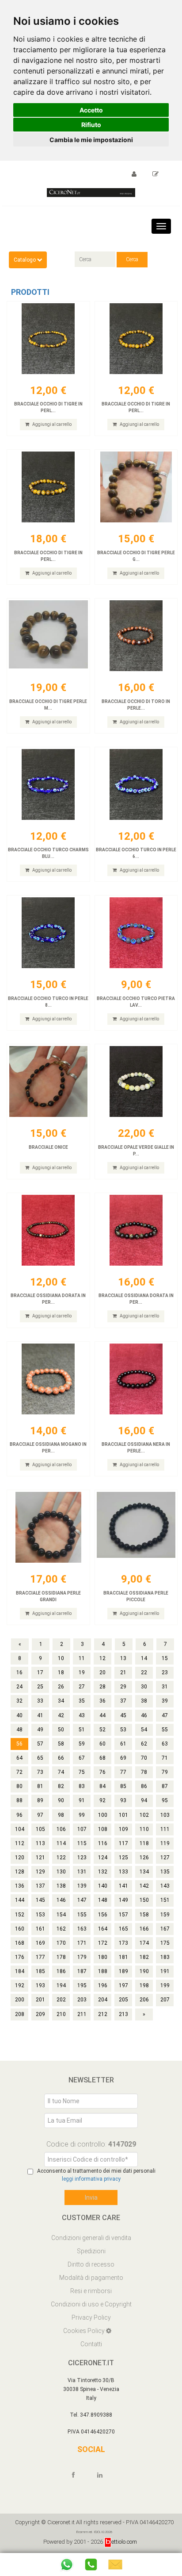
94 (144, 1800)
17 (40, 1672)
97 (40, 1815)
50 (61, 1730)
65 (40, 1758)
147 (82, 1900)
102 (144, 1815)
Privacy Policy (91, 2317)
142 (144, 1886)
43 (82, 1715)
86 (144, 1786)
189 (123, 1971)
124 (103, 1858)
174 (144, 1943)
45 (123, 1715)
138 (61, 1886)
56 (19, 1744)
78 (144, 1772)
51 (82, 1730)
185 (40, 1971)
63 (165, 1744)
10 (61, 1658)
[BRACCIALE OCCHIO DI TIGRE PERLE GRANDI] (136, 487)
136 (20, 1886)
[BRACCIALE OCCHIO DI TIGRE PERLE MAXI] (48, 636)
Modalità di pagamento (91, 2278)
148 (103, 1900)
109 (123, 1829)
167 (165, 1929)
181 (123, 1957)
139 (82, 1886)
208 (20, 2014)
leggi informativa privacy (91, 2179)
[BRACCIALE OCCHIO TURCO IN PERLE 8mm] (48, 933)
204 (103, 2000)
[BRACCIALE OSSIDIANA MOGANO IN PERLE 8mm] (48, 1379)
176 (20, 1957)
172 (103, 1943)
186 (61, 1971)
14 (144, 1658)
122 (61, 1858)
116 (103, 1843)
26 (61, 1687)
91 (82, 1800)
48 (19, 1730)
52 (102, 1730)
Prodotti (30, 292)
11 (82, 1658)
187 (82, 1971)
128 (20, 1872)
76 (102, 1772)
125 (123, 1858)
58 (61, 1744)
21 (123, 1672)
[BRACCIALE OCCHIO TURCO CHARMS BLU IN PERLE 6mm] (48, 784)
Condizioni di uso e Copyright (91, 2304)
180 (103, 1957)
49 (40, 1730)
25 (40, 1687)
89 (40, 1800)
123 (82, 1858)
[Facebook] (77, 2475)
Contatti (91, 2344)
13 (123, 1658)
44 (102, 1715)
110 (144, 1829)
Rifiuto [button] (91, 125)
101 (123, 1815)
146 (61, 1900)
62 (144, 1744)
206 (144, 2000)
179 (82, 1957)
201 (40, 2000)
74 (61, 1772)
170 (61, 1943)
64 (19, 1758)
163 (82, 1929)
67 (82, 1758)
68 (102, 1758)
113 (40, 1843)
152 (20, 1915)
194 (61, 1985)
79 (165, 1772)
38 (144, 1701)
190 (144, 1971)
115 (82, 1843)
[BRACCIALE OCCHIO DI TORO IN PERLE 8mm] (136, 636)
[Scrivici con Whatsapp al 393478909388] (67, 2564)
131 (82, 1872)
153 (40, 1915)
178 (61, 1957)
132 (103, 1872)
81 (40, 1786)
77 (123, 1772)
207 (165, 2000)
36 (102, 1701)
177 (40, 1957)
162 (61, 1929)
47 (165, 1715)
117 (123, 1843)
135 (165, 1872)
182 (144, 1957)
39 (165, 1701)
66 (61, 1758)
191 (165, 1971)
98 (61, 1815)
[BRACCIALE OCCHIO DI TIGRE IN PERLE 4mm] (48, 339)
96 (19, 1815)
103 (165, 1815)
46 (144, 1715)
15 (165, 1658)
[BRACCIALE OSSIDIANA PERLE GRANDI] (48, 1527)
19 (82, 1672)
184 (20, 1971)
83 (82, 1786)
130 (61, 1872)
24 (19, 1687)
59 (82, 1744)
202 (61, 2000)
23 (165, 1672)
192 (20, 1985)
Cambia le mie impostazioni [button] (91, 140)
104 (20, 1829)
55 (165, 1730)
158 (144, 1915)
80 (19, 1786)
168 (20, 1943)
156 (103, 1915)
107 (82, 1829)
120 (20, 1858)
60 (102, 1744)
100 (103, 1815)
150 (144, 1900)
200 (20, 2000)
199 (165, 1985)
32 (19, 1701)
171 (82, 1943)
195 (82, 1985)
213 (123, 2014)
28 (102, 1687)
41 (40, 1715)
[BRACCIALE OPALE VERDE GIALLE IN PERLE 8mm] (136, 1081)
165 (123, 1929)
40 (19, 1715)
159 (165, 1915)
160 (20, 1929)
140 (103, 1886)
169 (40, 1943)
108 (103, 1829)
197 (123, 1985)
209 (40, 2014)
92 (102, 1800)
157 (123, 1915)
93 (123, 1800)
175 (165, 1943)
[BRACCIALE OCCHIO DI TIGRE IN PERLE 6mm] (136, 339)
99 (82, 1815)
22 (144, 1672)
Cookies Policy (85, 2331)
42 (61, 1715)
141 (123, 1886)
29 (123, 1687)
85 (123, 1786)
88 (19, 1800)
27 (82, 1687)
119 (165, 1843)
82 (61, 1786)
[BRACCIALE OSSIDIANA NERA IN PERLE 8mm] (136, 1379)
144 (20, 1900)
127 (165, 1858)
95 (165, 1800)
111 (165, 1829)
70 (144, 1758)
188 (103, 1971)
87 (165, 1786)
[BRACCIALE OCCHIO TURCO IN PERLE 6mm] (136, 784)
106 (61, 1829)
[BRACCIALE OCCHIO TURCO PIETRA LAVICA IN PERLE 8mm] (136, 933)
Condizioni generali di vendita (91, 2238)
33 (40, 1701)
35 (82, 1701)
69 (123, 1758)
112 (20, 1843)
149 (123, 1900)
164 (103, 1929)
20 (102, 1672)
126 (144, 1858)
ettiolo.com (124, 2542)
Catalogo (25, 260)
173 (123, 1943)
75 (82, 1772)
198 (144, 1985)
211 (82, 2014)
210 (61, 2014)
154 (61, 1915)
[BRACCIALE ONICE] (48, 1081)
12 (102, 1658)
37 (123, 1701)
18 (61, 1672)
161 (40, 1929)
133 (123, 1872)
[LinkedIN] (104, 2475)
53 (123, 1730)
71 (165, 1758)
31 (165, 1687)
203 (82, 2000)
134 (144, 1872)
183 (165, 1957)
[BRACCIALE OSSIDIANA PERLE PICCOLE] (136, 1527)
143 (165, 1886)
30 (144, 1687)
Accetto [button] (91, 110)
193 (40, 1985)
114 (61, 1843)
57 (40, 1744)
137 (40, 1886)
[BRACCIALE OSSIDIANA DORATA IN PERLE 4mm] (48, 1230)
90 (61, 1800)
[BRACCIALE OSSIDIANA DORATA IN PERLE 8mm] (136, 1230)
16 (19, 1672)
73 (40, 1772)
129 (40, 1872)
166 (144, 1929)
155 (82, 1915)
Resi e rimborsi (91, 2291)
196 (103, 1985)
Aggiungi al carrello (51, 424)
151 (165, 1900)
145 (40, 1900)
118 (144, 1843)
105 (40, 1829)
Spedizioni (91, 2251)
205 (123, 2000)
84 (102, 1786)
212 (103, 2014)
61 (123, 1744)
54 (144, 1730)
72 (19, 1772)
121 (40, 1858)
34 (61, 1701)
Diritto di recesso (91, 2264)
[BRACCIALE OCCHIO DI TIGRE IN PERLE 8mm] (48, 487)
